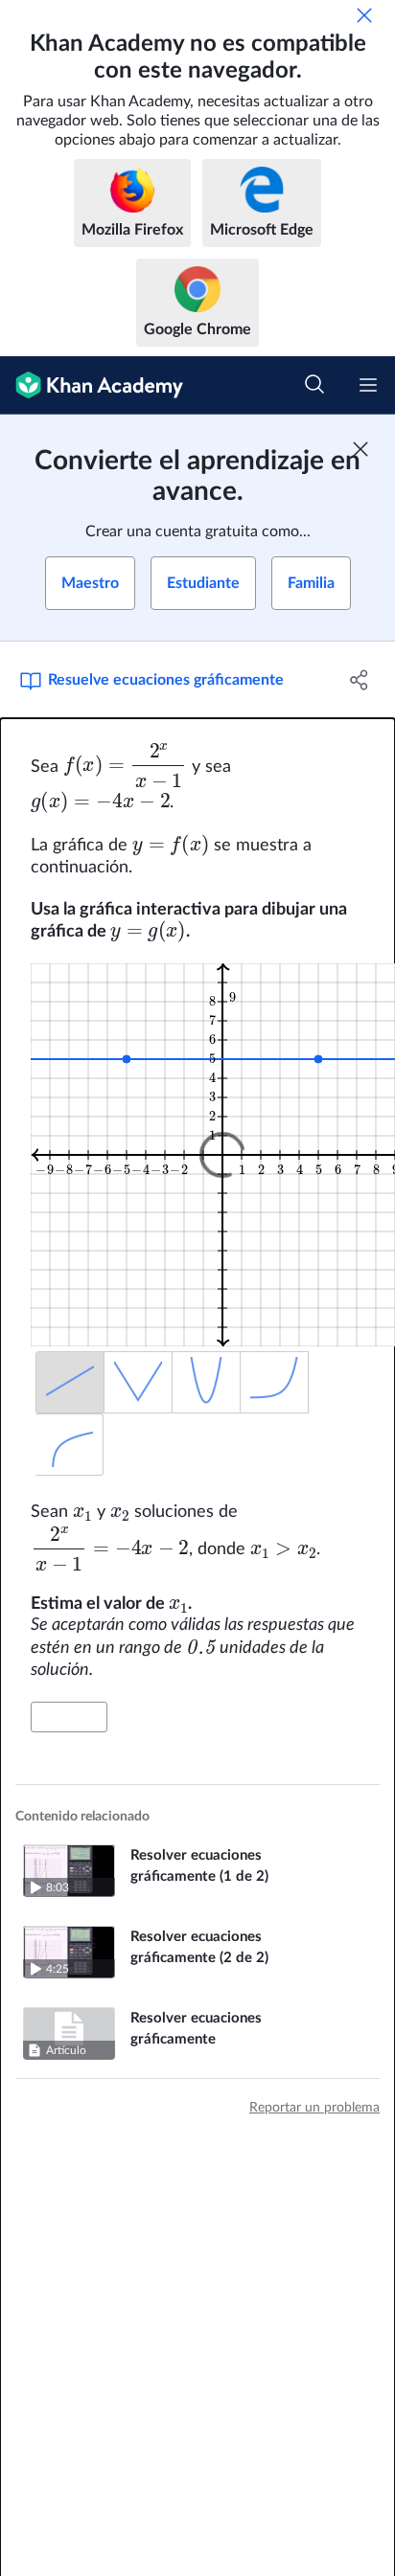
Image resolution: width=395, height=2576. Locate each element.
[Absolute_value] (139, 1382)
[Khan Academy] (92, 385)
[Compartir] (359, 680)
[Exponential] (275, 1382)
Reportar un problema (314, 2108)
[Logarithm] (70, 1445)
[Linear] (70, 1382)
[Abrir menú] (368, 385)
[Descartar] (364, 15)
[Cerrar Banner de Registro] (360, 449)
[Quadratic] (207, 1382)
